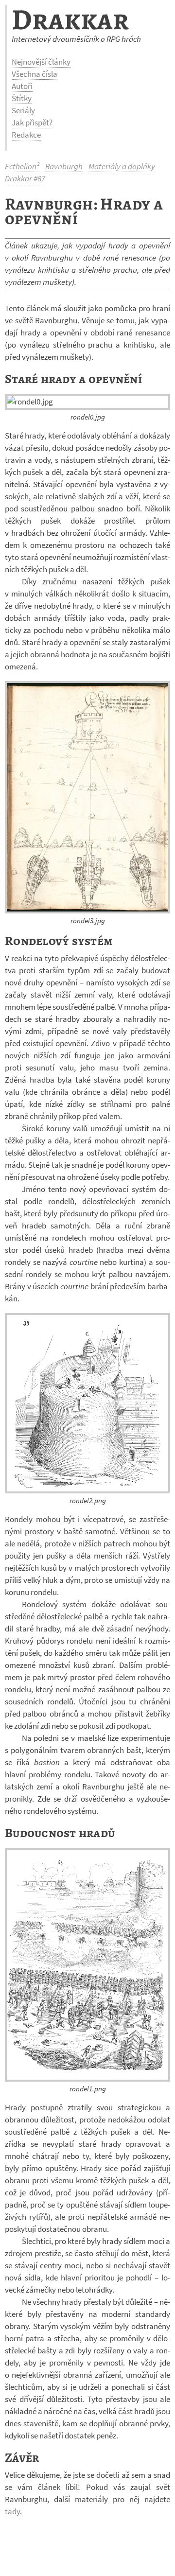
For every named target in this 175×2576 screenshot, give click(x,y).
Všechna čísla (35, 74)
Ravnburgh (64, 166)
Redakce (26, 135)
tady (12, 2511)
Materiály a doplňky (122, 166)
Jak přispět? (32, 123)
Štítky (22, 98)
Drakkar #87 (25, 178)
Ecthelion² (22, 166)
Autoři (22, 86)
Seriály (23, 110)
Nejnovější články (41, 62)
